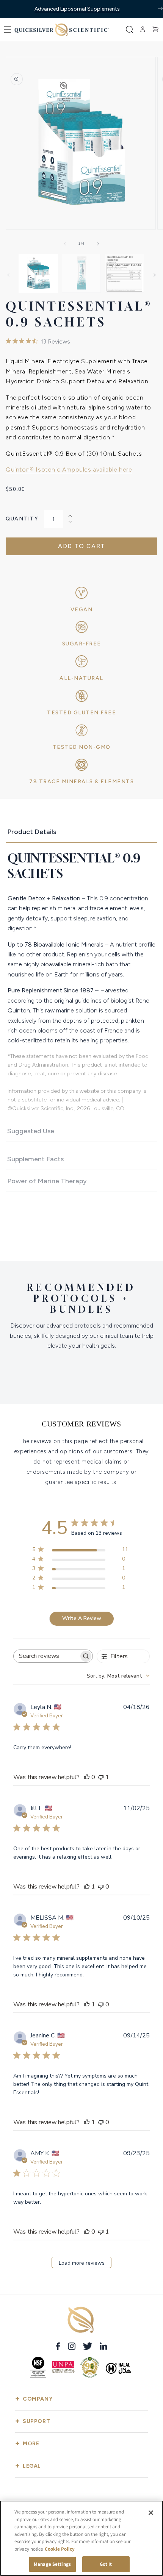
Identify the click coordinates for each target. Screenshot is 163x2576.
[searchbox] (46, 1656)
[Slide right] (98, 244)
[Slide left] (65, 244)
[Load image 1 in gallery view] (38, 273)
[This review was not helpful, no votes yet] (101, 1887)
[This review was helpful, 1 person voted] (87, 1887)
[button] (8, 30)
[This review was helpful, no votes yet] (87, 1777)
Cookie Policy (60, 2549)
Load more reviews (82, 2263)
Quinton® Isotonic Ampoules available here (69, 469)
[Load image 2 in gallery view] (81, 273)
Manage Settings (52, 2564)
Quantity (22, 519)
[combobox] (118, 1676)
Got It (106, 2564)
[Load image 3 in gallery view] (124, 273)
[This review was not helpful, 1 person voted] (101, 1777)
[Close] (151, 2513)
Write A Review (82, 1618)
